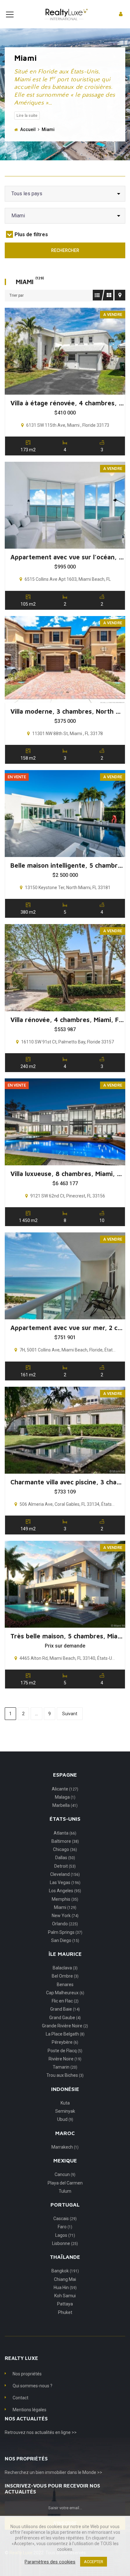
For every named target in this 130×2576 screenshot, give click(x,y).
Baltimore (65, 1841)
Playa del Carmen (65, 2183)
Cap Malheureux (65, 1993)
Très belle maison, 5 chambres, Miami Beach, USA (67, 1636)
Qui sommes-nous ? (32, 2386)
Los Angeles (65, 1891)
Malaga (65, 1797)
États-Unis (65, 1819)
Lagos (65, 2235)
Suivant (70, 1714)
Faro (65, 2227)
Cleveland (65, 1874)
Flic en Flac (65, 2001)
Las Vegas (65, 1882)
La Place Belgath (65, 2034)
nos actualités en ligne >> (52, 2432)
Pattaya (65, 2304)
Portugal (65, 2205)
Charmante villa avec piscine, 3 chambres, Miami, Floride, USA (67, 1482)
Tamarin (65, 2067)
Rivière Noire (65, 2059)
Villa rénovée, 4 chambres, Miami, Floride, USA (67, 1020)
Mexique (65, 2161)
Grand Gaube (65, 2018)
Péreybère (65, 2042)
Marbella (65, 1805)
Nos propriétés (27, 2374)
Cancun (65, 2174)
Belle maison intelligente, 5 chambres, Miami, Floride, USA (67, 865)
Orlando (65, 1924)
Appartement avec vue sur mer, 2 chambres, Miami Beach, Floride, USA (67, 1328)
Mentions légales (30, 2410)
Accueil (28, 129)
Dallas (65, 1858)
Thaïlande (65, 2257)
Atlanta (65, 1833)
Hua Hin (65, 2288)
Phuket (65, 2312)
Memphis (65, 1899)
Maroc (65, 2133)
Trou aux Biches (65, 2075)
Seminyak (65, 2111)
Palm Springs (65, 1932)
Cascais (65, 2219)
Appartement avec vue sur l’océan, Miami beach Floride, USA (67, 557)
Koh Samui (65, 2296)
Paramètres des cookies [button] (50, 2562)
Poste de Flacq (65, 2051)
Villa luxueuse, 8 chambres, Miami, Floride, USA (67, 1174)
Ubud (65, 2119)
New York (65, 1916)
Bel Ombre (65, 1976)
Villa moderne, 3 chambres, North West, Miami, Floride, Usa (67, 711)
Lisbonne (65, 2243)
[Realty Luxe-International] (65, 14)
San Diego (65, 1940)
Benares (65, 1985)
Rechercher (65, 250)
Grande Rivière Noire (65, 2026)
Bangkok (65, 2271)
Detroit (65, 1866)
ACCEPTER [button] (94, 2562)
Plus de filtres (31, 234)
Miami (65, 1907)
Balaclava (65, 1968)
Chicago (65, 1849)
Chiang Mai (65, 2279)
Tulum (65, 2191)
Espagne (65, 1775)
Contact (21, 2398)
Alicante (65, 1789)
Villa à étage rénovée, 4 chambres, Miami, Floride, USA (67, 403)
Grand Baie (65, 2009)
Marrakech (65, 2147)
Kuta (65, 2103)
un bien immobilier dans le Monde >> (66, 2472)
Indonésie (65, 2089)
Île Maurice (65, 1954)
